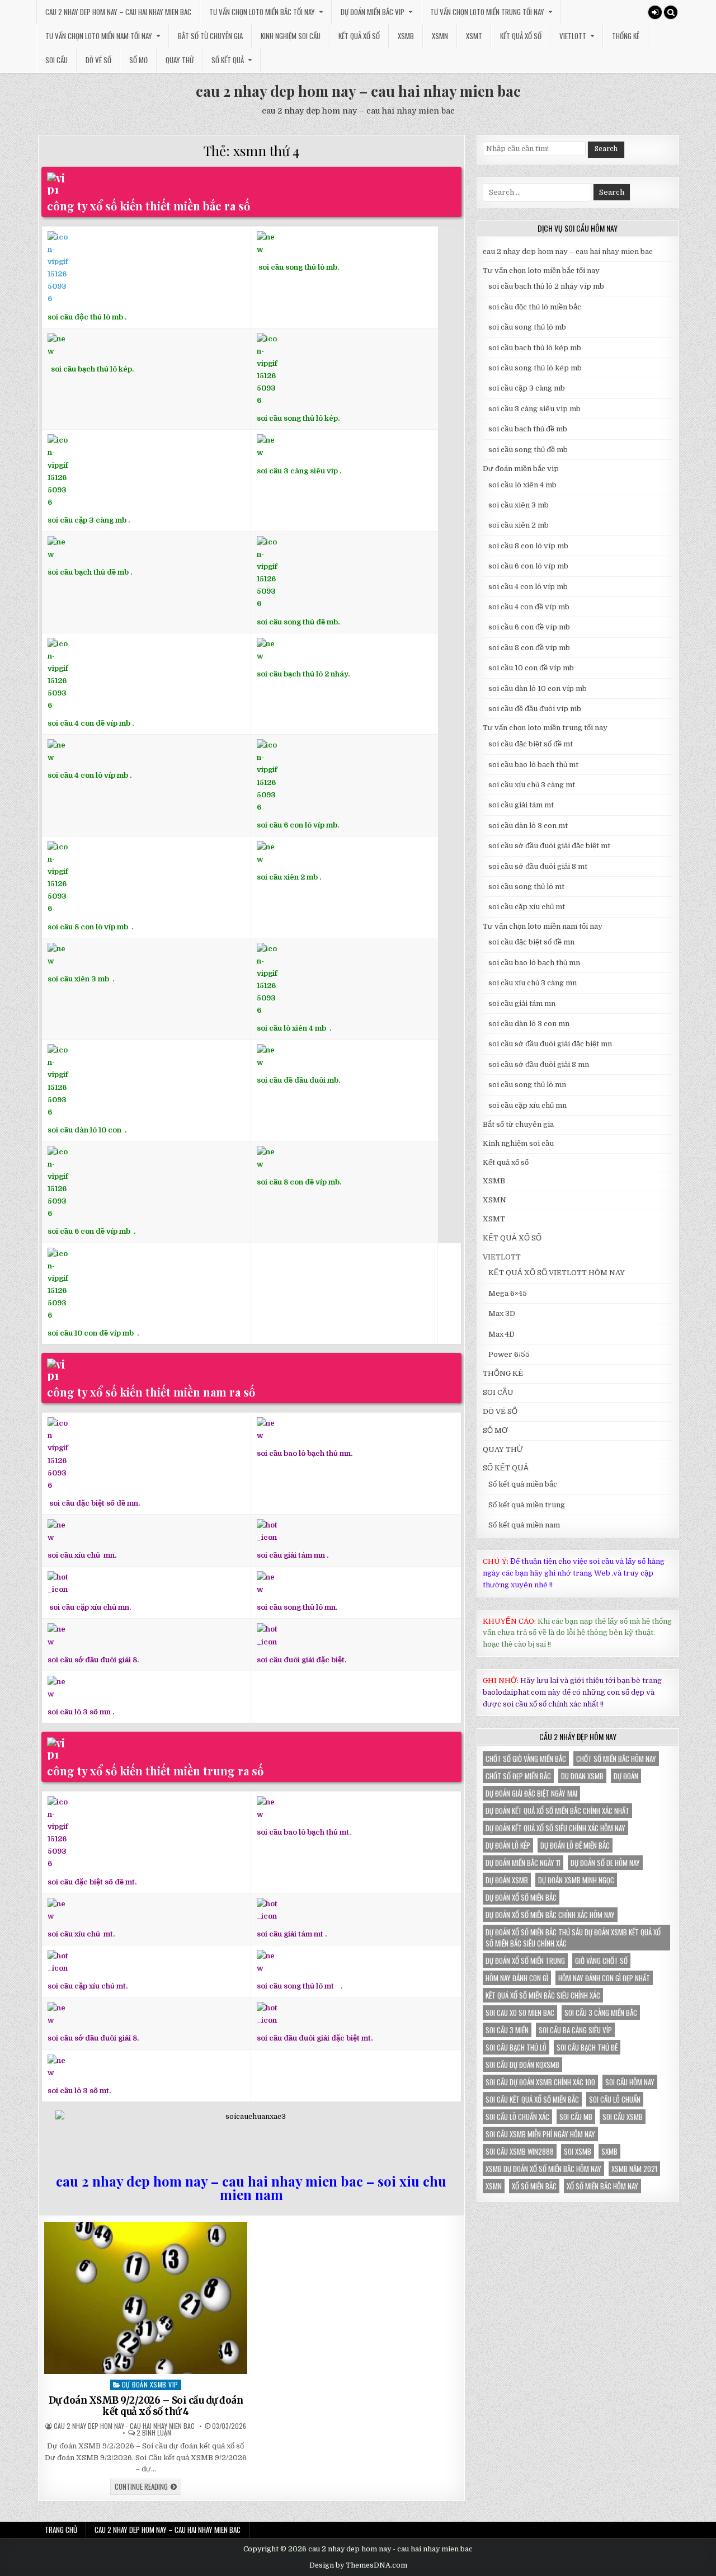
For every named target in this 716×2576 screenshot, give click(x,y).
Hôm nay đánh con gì (517, 1978)
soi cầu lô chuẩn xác (517, 2117)
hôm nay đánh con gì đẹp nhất (604, 1978)
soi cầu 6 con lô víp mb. (298, 825)
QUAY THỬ (180, 60)
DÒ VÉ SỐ (98, 60)
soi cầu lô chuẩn (615, 2099)
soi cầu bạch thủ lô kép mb (535, 348)
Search (606, 149)
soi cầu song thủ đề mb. (298, 622)
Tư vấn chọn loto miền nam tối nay (99, 36)
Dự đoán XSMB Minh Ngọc (576, 1880)
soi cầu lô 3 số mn (79, 1712)
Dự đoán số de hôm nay (605, 1863)
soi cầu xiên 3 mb (78, 979)
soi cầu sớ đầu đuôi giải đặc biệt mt (549, 846)
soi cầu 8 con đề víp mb (298, 1182)
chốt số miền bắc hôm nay (616, 1759)
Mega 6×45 (508, 1293)
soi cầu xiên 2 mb (519, 525)
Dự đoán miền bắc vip (373, 12)
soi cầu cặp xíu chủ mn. (90, 1607)
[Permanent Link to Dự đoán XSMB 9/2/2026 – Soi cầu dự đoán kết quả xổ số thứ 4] (146, 2298)
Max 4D (501, 1334)
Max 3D (502, 1313)
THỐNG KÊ (626, 36)
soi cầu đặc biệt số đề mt (531, 744)
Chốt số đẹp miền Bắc (518, 1776)
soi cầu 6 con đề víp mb (90, 1231)
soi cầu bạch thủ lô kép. (92, 369)
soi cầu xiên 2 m (285, 877)
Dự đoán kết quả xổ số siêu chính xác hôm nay (555, 1828)
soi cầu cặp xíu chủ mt (527, 907)
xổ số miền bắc (534, 2186)
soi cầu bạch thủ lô (516, 2047)
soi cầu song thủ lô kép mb (535, 368)
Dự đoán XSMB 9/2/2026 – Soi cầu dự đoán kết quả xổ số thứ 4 (146, 2406)
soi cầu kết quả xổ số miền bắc (532, 2099)
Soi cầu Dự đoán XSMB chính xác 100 (540, 2082)
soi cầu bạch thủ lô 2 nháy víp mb (546, 286)
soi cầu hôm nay (630, 2082)
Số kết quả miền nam (524, 1525)
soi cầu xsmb (623, 2117)
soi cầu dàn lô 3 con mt (528, 826)
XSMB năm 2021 (634, 2169)
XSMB (406, 36)
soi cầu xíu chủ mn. (82, 1555)
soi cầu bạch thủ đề (587, 2047)
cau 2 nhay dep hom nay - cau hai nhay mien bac (124, 2426)
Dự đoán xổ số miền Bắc (521, 1897)
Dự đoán (626, 1776)
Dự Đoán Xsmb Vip (150, 2384)
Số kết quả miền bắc (523, 1484)
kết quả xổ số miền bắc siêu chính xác (543, 1995)
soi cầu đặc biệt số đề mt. (92, 1882)
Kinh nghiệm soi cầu (291, 36)
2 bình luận (154, 2433)
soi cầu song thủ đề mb (528, 450)
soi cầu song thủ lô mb (527, 327)
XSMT (474, 36)
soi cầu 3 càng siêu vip (297, 471)
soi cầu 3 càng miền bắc (601, 2013)
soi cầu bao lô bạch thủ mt (533, 765)
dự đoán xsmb (507, 1880)
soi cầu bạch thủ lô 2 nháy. (303, 674)
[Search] (671, 12)
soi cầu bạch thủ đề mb (88, 572)
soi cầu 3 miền (507, 2030)
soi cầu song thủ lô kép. (298, 418)
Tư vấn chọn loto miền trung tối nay (487, 12)
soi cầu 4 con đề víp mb (89, 723)
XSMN (440, 36)
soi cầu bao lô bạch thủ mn (534, 963)
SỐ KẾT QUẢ (228, 60)
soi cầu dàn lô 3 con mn (529, 1024)
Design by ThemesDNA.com (358, 2565)
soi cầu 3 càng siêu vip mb (534, 409)
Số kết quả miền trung (527, 1505)
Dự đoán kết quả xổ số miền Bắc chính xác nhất (557, 1811)
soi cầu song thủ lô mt (295, 1986)
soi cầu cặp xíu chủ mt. (88, 1986)
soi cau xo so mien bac (520, 2013)
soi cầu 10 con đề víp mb (91, 1333)
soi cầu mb (576, 2117)
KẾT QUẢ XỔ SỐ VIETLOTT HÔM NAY (557, 1273)
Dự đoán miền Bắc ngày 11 (523, 1863)
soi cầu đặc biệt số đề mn (531, 942)
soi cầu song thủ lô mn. (297, 1607)
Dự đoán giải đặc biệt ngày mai (531, 1793)
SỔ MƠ (138, 60)
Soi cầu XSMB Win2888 (520, 2151)
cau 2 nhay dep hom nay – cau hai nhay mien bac (118, 12)
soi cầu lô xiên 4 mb (291, 1028)
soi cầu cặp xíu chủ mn (527, 1105)
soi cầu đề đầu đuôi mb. (298, 1080)
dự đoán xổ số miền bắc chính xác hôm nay (550, 1915)
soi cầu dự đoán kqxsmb (522, 2065)
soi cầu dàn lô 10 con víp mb (538, 688)
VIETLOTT (573, 36)
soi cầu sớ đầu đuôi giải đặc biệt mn (550, 1044)
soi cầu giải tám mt (290, 1934)
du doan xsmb (582, 1776)
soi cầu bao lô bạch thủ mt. (304, 1832)
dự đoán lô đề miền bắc (575, 1845)
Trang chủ (61, 2530)
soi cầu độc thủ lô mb (85, 317)
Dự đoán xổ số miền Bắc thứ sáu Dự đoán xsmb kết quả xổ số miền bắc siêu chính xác (573, 1938)
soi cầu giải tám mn (291, 1555)
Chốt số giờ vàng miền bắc (526, 1759)
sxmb (609, 2151)
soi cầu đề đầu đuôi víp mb (535, 709)
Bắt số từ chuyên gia (210, 36)
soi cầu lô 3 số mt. (79, 2091)
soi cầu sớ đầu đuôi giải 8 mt (538, 866)
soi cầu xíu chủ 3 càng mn (533, 983)
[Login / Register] (655, 12)
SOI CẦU (56, 60)
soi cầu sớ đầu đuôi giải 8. (93, 1660)
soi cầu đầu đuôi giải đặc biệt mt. (315, 2038)
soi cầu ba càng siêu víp (575, 2030)
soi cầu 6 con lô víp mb (528, 566)
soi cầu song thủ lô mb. (299, 267)
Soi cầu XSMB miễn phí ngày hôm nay (540, 2134)
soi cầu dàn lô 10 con (84, 1130)
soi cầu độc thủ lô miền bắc (535, 307)
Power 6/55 (509, 1354)
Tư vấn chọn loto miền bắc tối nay (262, 12)
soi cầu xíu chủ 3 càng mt (532, 785)
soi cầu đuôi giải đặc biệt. (302, 1660)
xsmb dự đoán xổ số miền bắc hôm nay (543, 2169)
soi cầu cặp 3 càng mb (87, 520)
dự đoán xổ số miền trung (525, 1961)
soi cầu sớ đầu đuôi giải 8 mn (539, 1064)
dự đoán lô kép (508, 1845)
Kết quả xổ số (359, 36)
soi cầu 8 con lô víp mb (88, 927)
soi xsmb (578, 2151)
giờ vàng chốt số (601, 1961)
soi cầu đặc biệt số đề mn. (95, 1503)
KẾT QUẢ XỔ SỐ (521, 36)
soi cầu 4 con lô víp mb (88, 775)
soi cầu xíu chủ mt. (81, 1934)
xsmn (494, 2186)
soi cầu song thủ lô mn (527, 1085)
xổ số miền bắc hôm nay (602, 2186)
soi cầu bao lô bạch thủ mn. (305, 1453)
